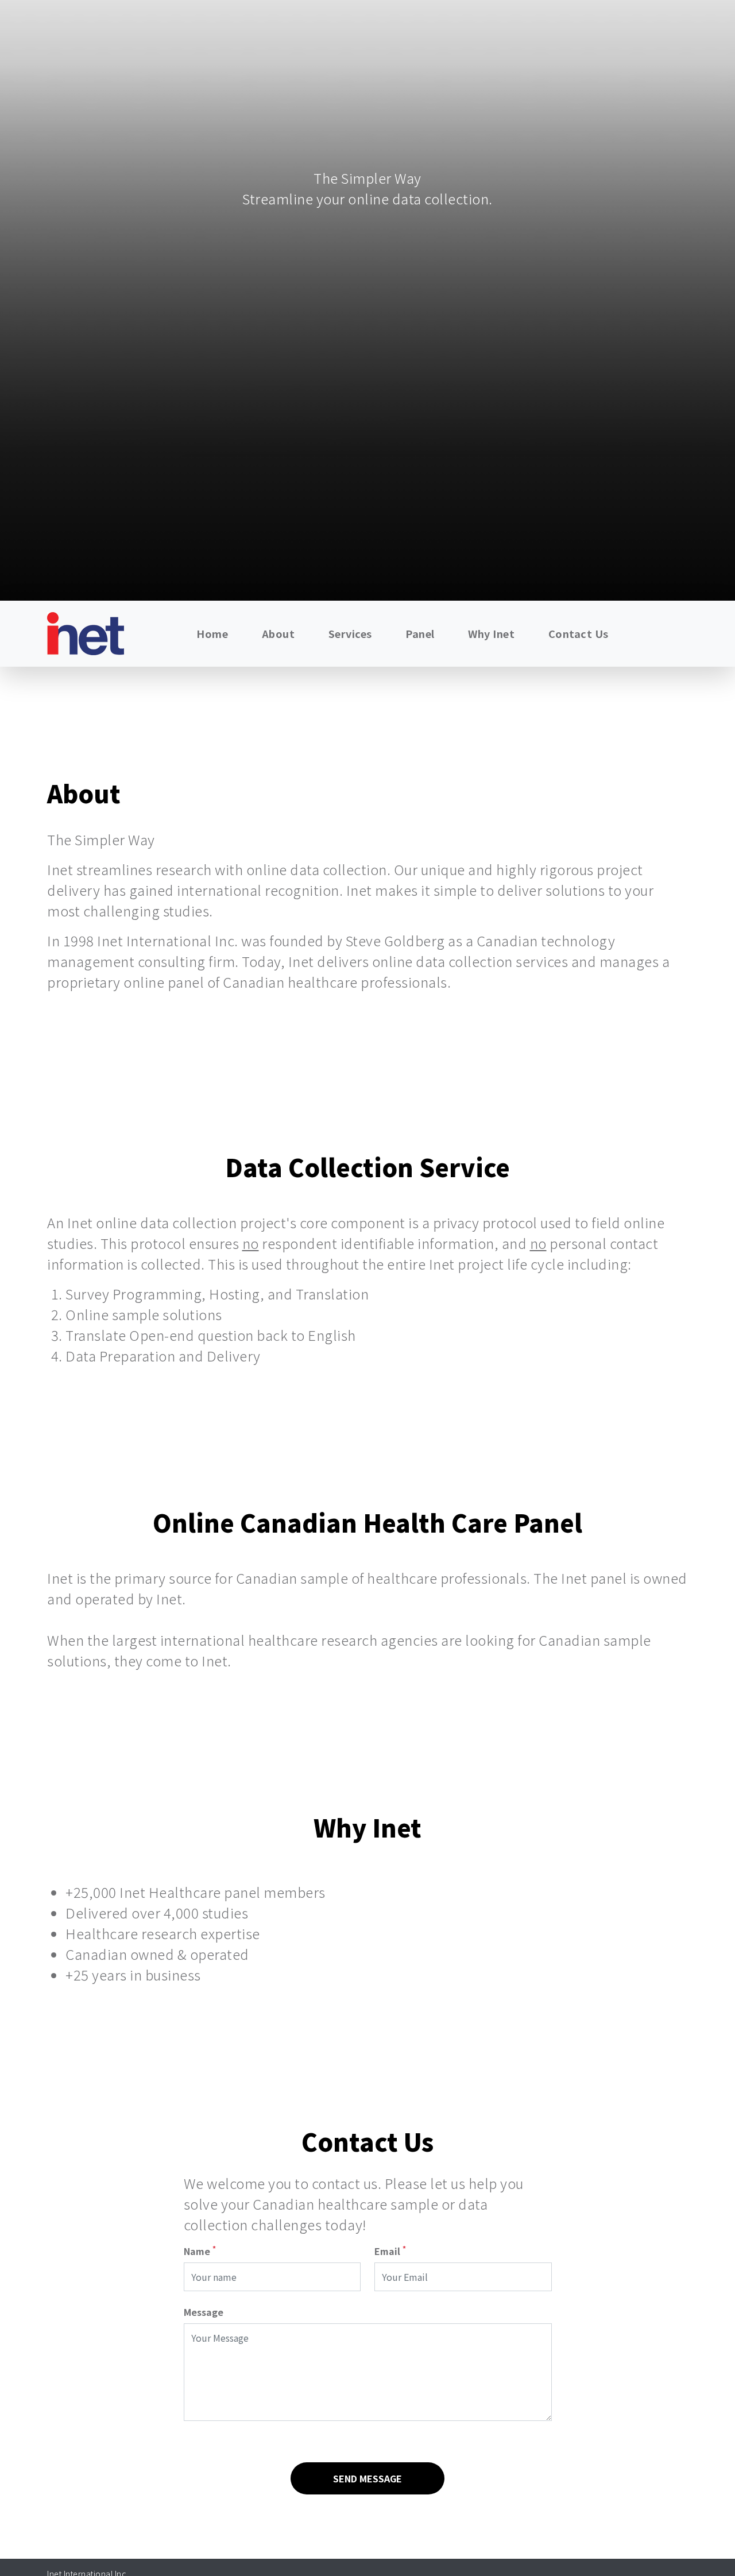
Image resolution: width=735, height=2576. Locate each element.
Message (204, 2312)
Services (350, 633)
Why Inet (491, 633)
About (278, 633)
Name (200, 2251)
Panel (420, 633)
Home (212, 633)
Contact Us (579, 633)
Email (390, 2251)
